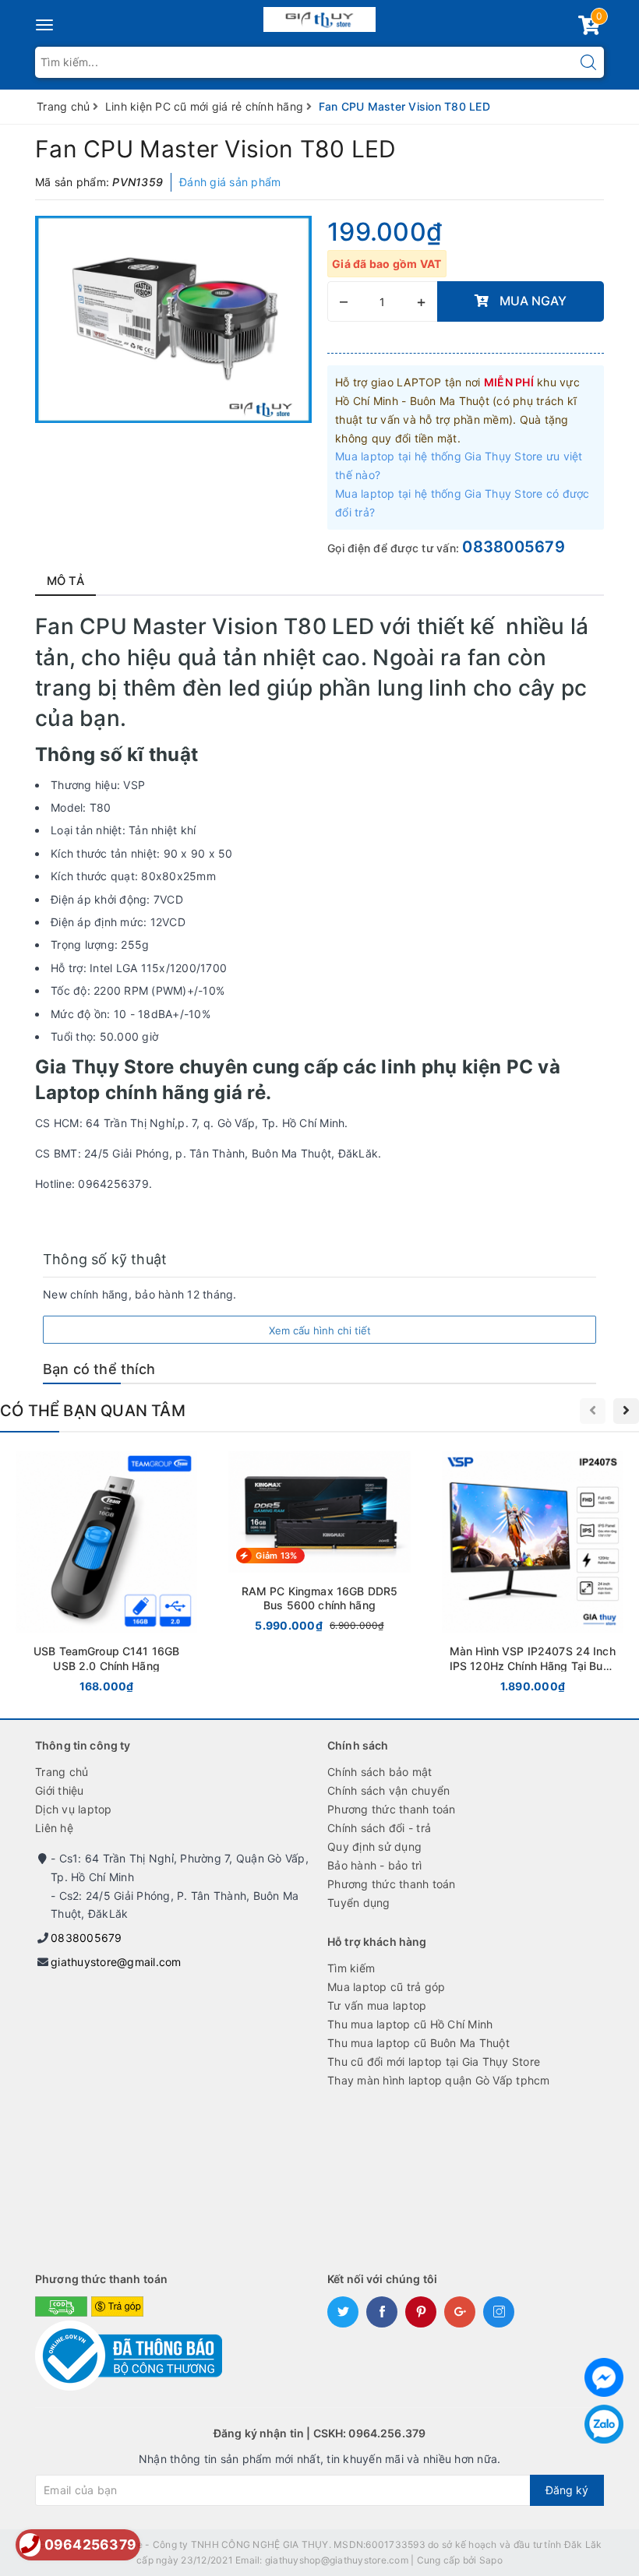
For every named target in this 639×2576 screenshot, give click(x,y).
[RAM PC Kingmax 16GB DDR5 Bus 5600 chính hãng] (319, 1545)
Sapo (491, 2560)
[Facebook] (604, 2377)
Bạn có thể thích (99, 1369)
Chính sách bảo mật (380, 1772)
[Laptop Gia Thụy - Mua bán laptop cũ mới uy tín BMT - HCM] (320, 16)
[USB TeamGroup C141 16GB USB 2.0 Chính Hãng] (106, 1575)
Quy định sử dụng (374, 1847)
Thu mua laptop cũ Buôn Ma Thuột (418, 2043)
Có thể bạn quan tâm (93, 1411)
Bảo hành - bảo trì (375, 1865)
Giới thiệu (60, 1790)
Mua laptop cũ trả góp (386, 1987)
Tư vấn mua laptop (377, 2005)
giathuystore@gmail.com (116, 1962)
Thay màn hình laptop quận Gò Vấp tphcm (439, 2080)
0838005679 (514, 547)
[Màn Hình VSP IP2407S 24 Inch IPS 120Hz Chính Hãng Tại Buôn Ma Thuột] (533, 1575)
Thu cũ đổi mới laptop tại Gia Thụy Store (434, 2062)
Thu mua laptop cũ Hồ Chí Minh (410, 2024)
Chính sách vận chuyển (388, 1790)
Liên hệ (54, 1828)
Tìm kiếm (351, 1968)
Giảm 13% (276, 1556)
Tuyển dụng (359, 1903)
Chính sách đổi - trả (379, 1828)
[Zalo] (604, 2424)
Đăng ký (567, 2490)
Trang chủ (62, 1772)
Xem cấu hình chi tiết (320, 1330)
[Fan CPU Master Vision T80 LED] (173, 319)
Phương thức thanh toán (392, 1809)
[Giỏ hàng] (589, 28)
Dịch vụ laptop (74, 1809)
